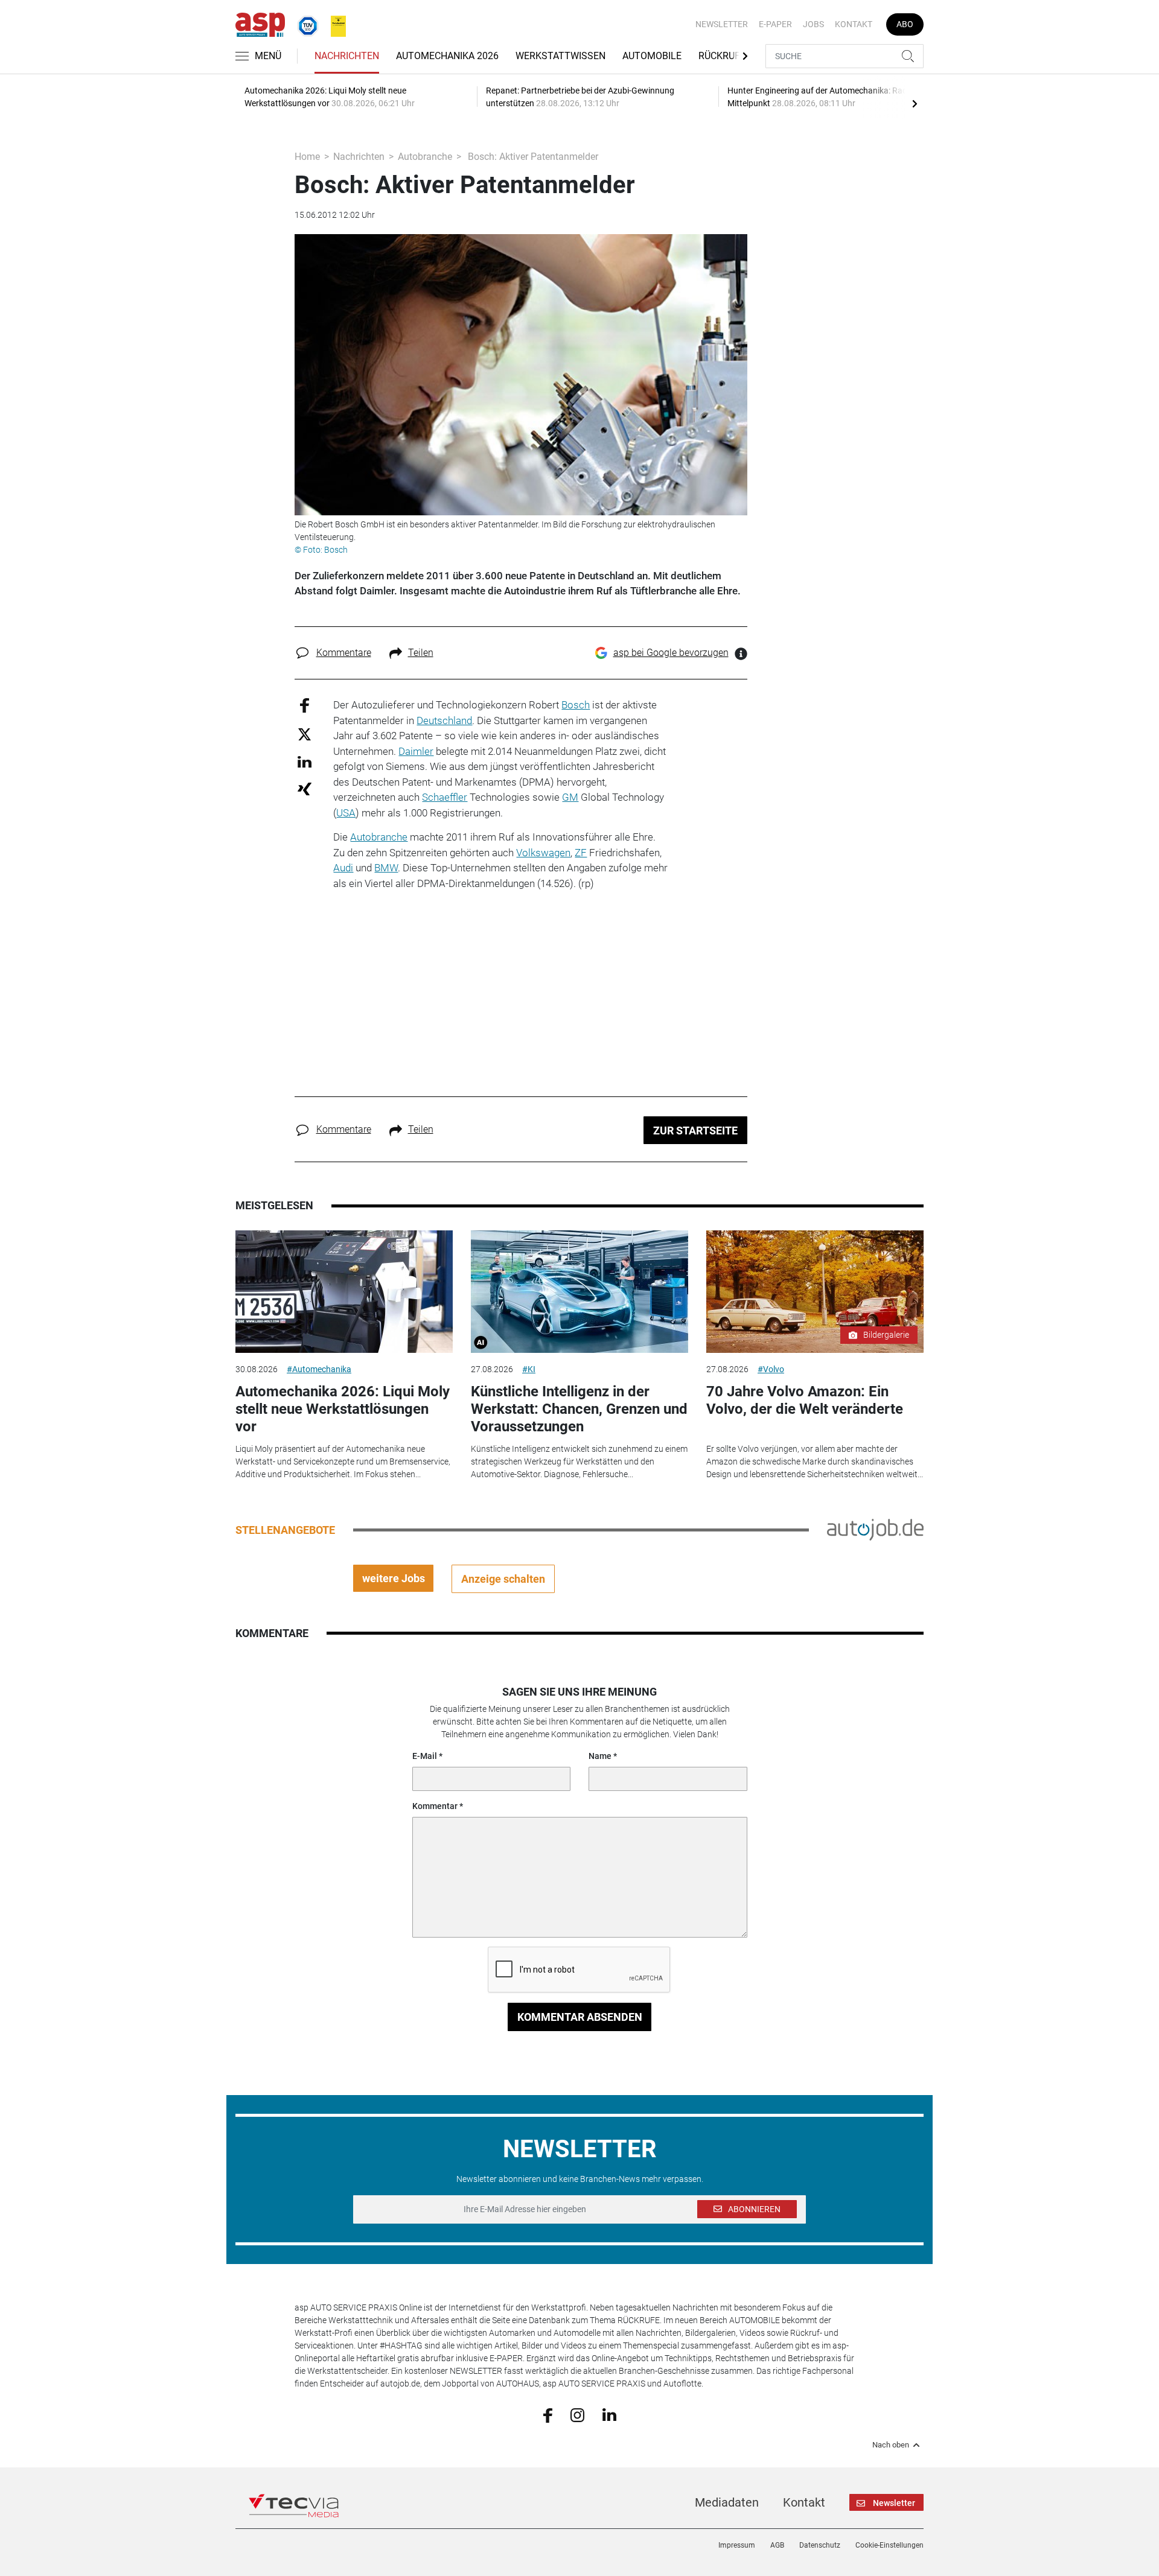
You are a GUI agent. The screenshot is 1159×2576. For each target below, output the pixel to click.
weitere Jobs (394, 1578)
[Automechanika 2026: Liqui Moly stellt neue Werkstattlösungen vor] (344, 1292)
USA (346, 813)
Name (600, 1756)
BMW (386, 868)
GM (570, 797)
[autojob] (875, 1529)
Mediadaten (727, 2502)
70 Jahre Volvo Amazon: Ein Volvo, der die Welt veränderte (805, 1400)
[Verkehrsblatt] (334, 24)
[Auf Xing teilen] (305, 788)
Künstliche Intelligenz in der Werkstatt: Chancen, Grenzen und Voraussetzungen (579, 1409)
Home (307, 157)
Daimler (416, 751)
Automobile (652, 56)
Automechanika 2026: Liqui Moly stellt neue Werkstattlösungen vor (343, 1409)
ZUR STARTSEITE (695, 1131)
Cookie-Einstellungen (889, 2545)
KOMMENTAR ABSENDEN (580, 2017)
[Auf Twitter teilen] (305, 733)
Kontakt (854, 24)
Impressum (737, 2545)
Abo (905, 24)
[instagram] (577, 2414)
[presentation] (915, 103)
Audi (343, 868)
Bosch (576, 705)
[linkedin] (609, 2414)
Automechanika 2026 (447, 56)
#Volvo (771, 1369)
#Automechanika (319, 1369)
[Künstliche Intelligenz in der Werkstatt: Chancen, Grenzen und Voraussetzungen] (579, 1292)
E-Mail (425, 1756)
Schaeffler (445, 797)
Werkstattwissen (560, 56)
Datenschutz (820, 2545)
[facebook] (548, 2414)
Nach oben (891, 2445)
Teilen (421, 653)
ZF (581, 853)
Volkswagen (543, 853)
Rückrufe (722, 56)
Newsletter (722, 24)
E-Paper (775, 24)
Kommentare (344, 653)
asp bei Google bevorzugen (671, 653)
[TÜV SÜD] (304, 24)
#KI (529, 1369)
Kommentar (435, 1806)
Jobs (813, 24)
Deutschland (444, 720)
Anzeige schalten (503, 1579)
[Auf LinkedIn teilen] (305, 761)
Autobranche (425, 157)
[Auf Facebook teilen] (305, 705)
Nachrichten (347, 56)
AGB (777, 2545)
